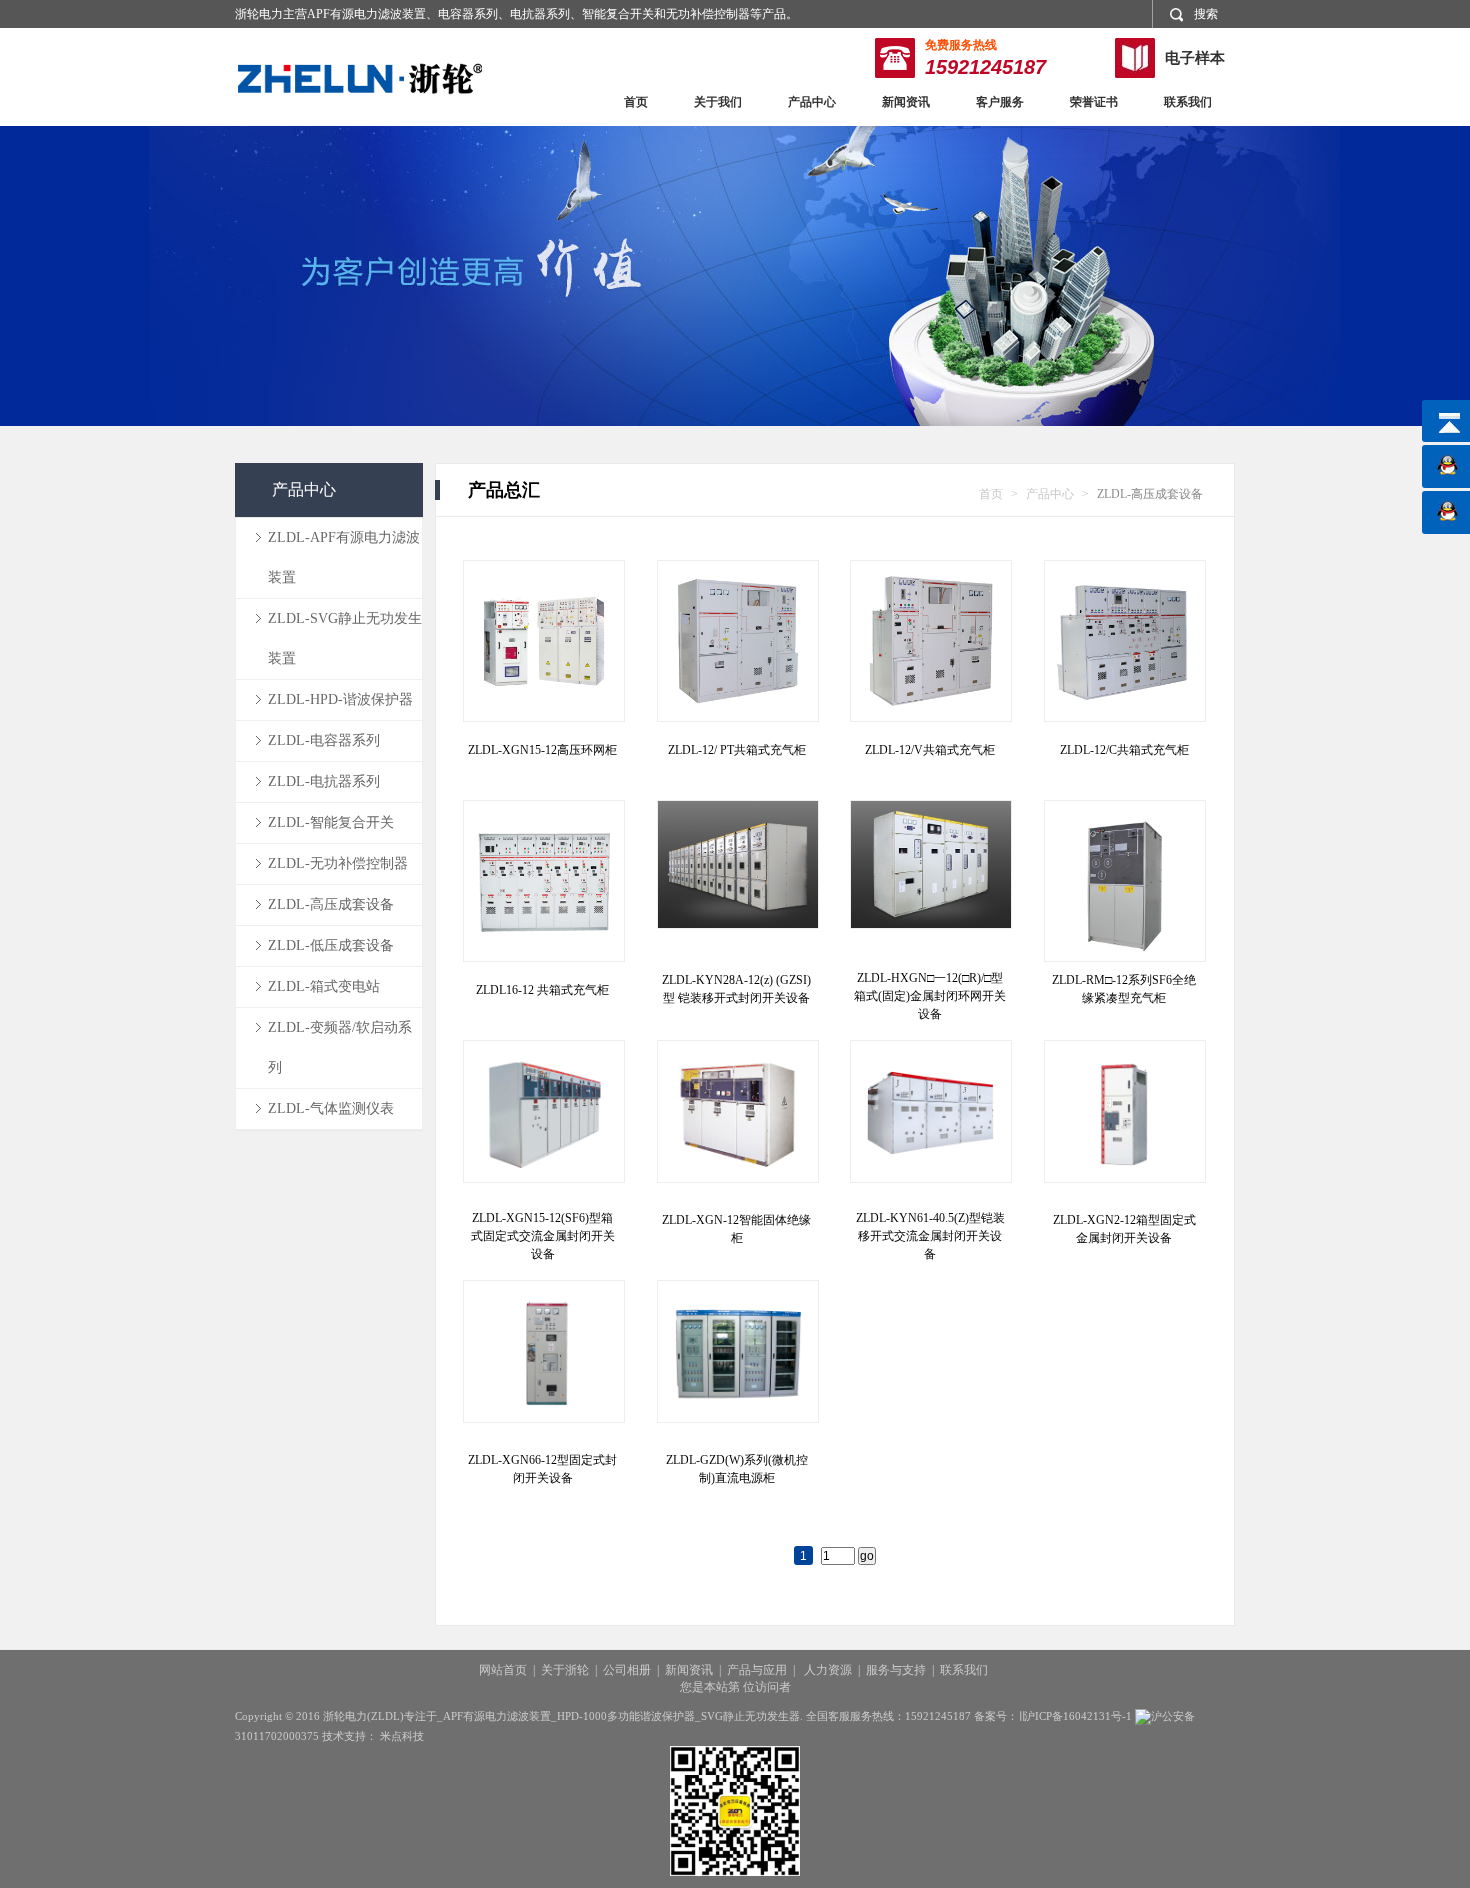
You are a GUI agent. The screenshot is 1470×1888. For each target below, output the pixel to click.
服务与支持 (896, 1670)
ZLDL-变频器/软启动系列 (340, 1047)
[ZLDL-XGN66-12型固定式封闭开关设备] (543, 1360)
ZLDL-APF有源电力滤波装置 (344, 557)
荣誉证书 (1094, 102)
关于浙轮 (565, 1670)
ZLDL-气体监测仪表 (331, 1108)
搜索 (1206, 14)
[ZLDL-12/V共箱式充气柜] (930, 640)
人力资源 (828, 1670)
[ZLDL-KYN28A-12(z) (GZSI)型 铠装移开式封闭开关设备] (737, 880)
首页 (636, 102)
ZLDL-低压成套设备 (331, 945)
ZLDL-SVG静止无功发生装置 (345, 638)
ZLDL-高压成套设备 (331, 904)
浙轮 (360, 78)
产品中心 (812, 102)
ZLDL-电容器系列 (324, 740)
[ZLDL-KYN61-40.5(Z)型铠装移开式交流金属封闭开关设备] (930, 1120)
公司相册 (627, 1670)
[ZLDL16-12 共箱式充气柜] (543, 880)
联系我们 (1188, 102)
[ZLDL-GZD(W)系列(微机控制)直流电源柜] (737, 1360)
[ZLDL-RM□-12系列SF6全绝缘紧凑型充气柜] (1124, 880)
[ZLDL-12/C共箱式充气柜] (1124, 640)
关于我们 (718, 102)
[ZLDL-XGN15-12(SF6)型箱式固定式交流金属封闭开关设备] (543, 1120)
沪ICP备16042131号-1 (1078, 1716)
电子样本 (1195, 58)
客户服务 (1000, 102)
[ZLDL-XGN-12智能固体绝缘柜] (737, 1120)
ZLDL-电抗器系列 (324, 781)
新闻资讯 (906, 102)
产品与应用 (757, 1670)
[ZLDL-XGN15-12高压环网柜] (543, 640)
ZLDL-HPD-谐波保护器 (340, 699)
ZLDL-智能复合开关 (331, 822)
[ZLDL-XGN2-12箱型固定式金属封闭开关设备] (1124, 1120)
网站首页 (503, 1670)
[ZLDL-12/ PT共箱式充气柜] (737, 640)
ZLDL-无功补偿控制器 (338, 863)
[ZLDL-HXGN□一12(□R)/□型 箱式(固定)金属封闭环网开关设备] (930, 880)
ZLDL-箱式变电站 (324, 986)
